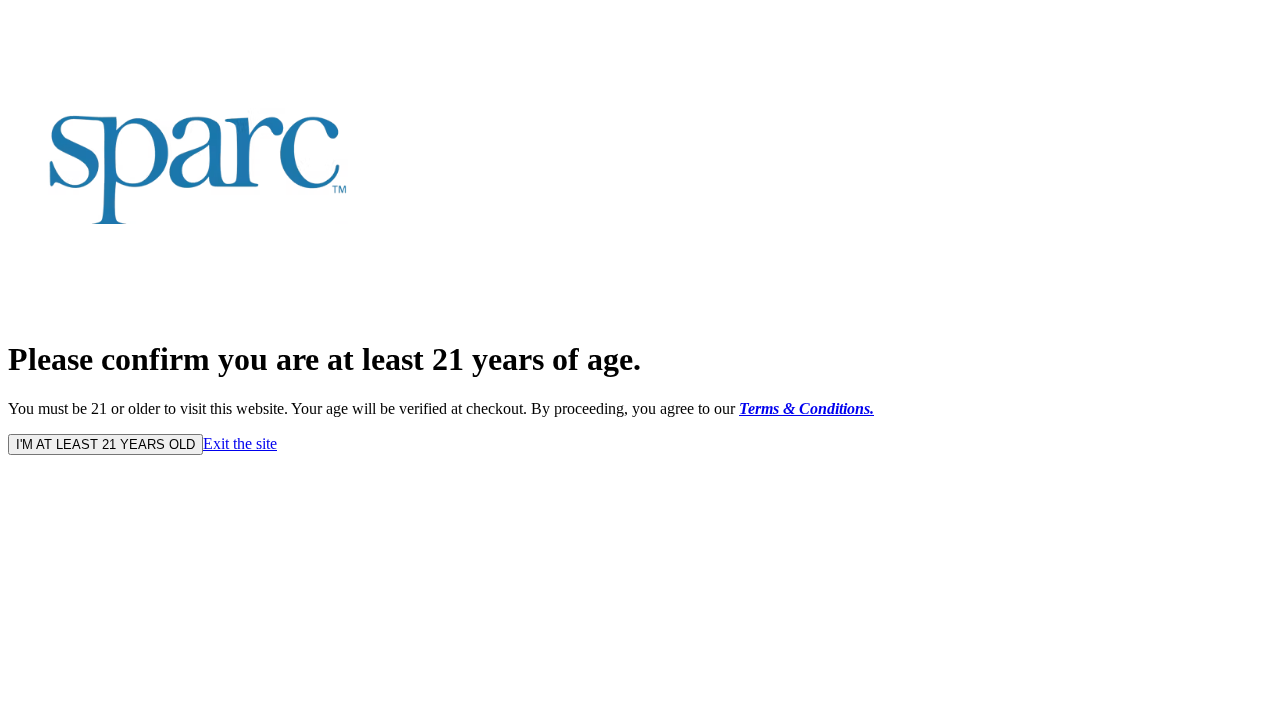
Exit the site (240, 443)
